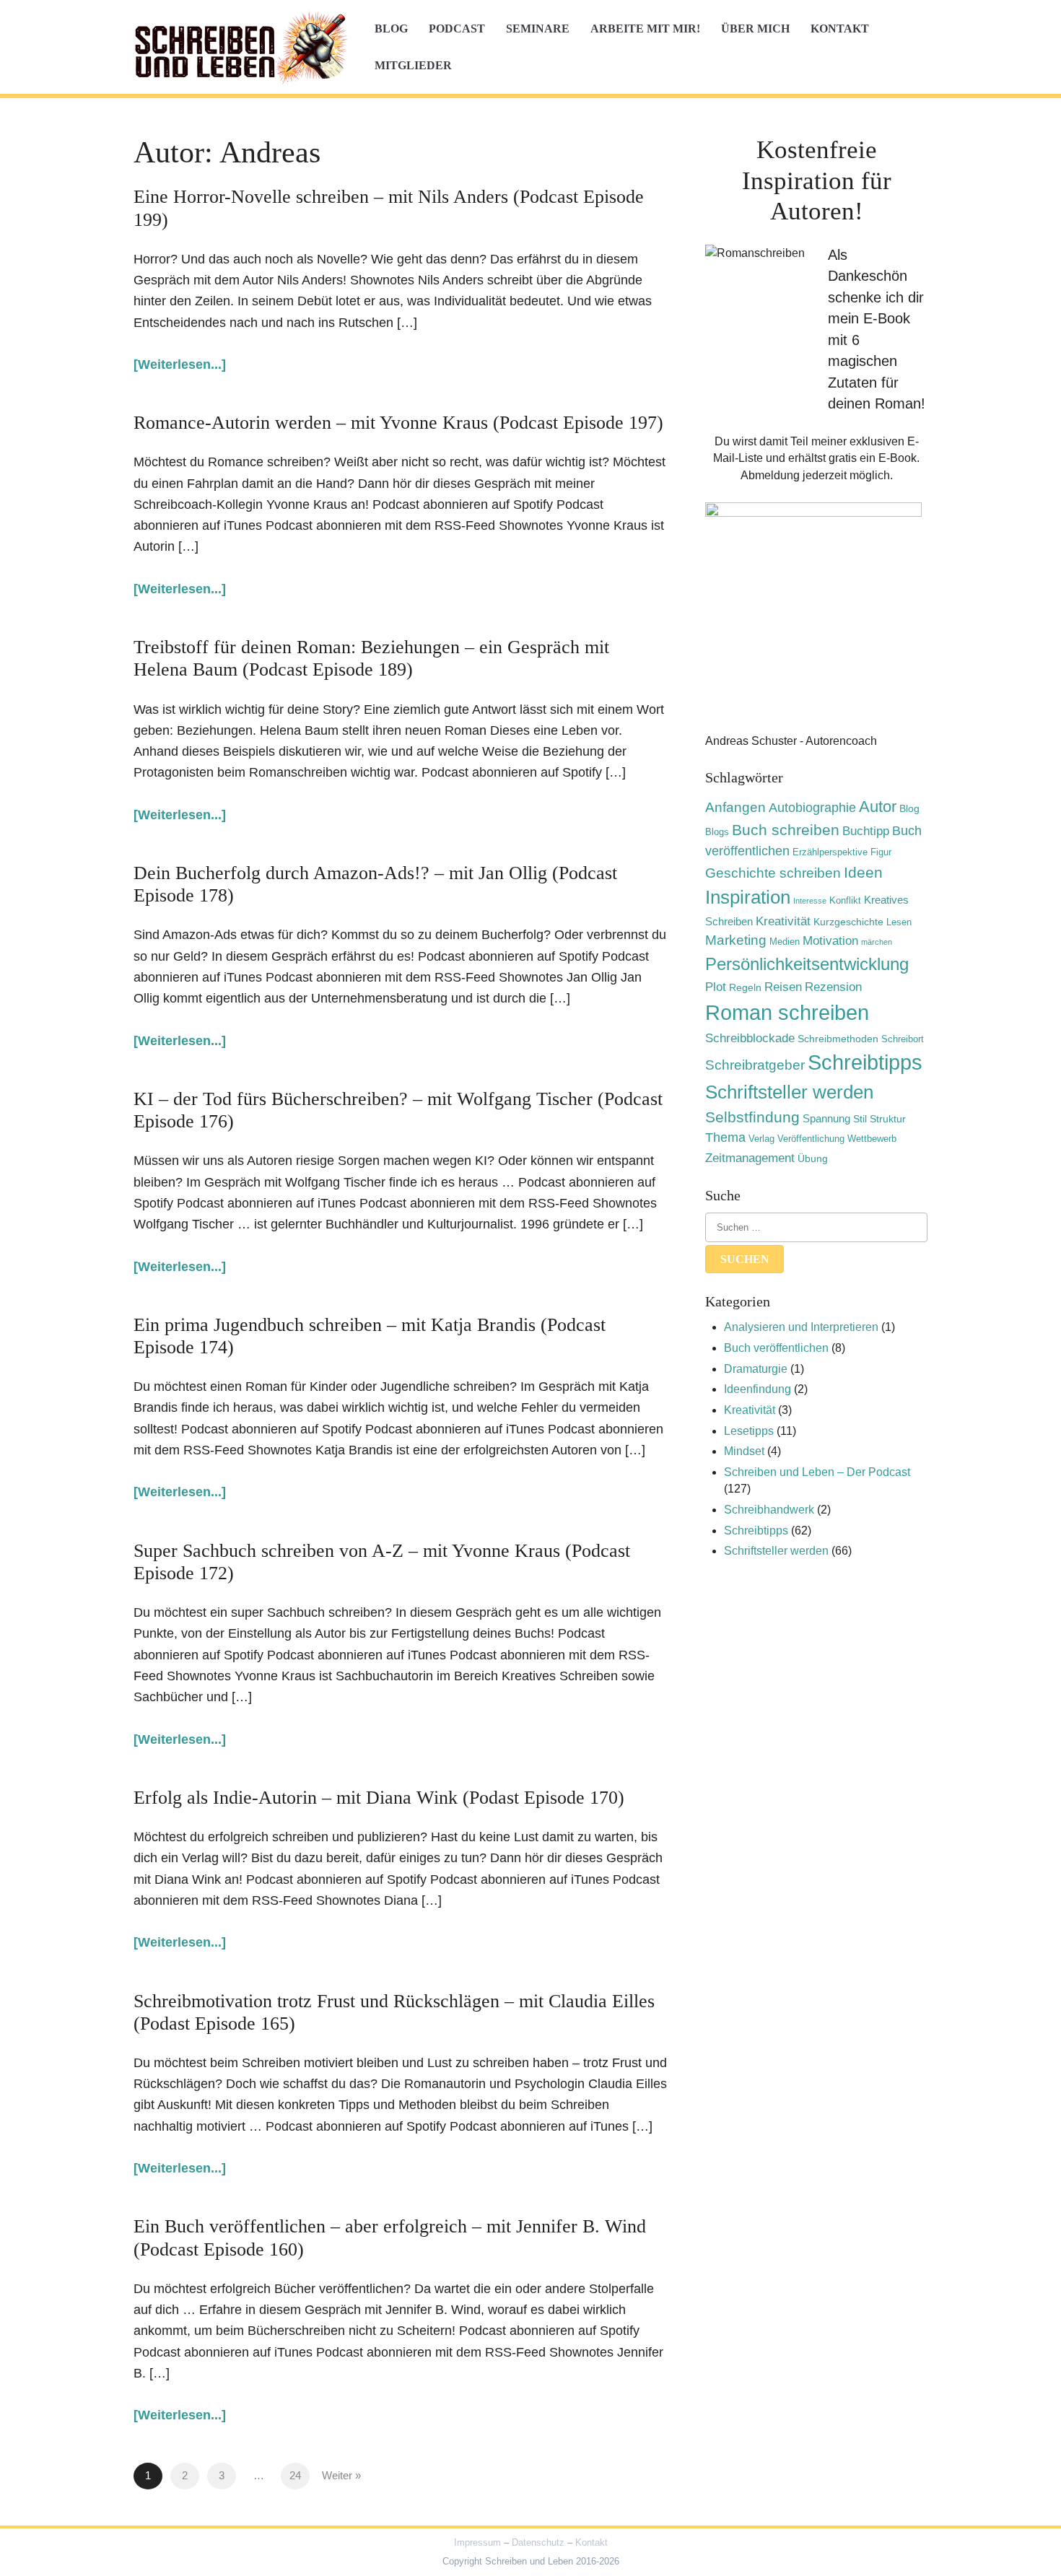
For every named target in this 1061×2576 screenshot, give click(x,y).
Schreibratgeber (755, 1065)
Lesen (899, 922)
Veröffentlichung (811, 1139)
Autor (878, 807)
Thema (725, 1138)
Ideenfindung (757, 1389)
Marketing (736, 940)
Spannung (826, 1118)
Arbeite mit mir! (645, 29)
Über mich (755, 29)
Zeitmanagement (750, 1158)
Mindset (744, 1451)
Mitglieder (413, 65)
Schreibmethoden (838, 1039)
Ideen (863, 872)
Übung (813, 1158)
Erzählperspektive (830, 852)
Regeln (745, 987)
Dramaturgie (756, 1369)
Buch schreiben (786, 830)
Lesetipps (749, 1431)
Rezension (833, 987)
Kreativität (783, 921)
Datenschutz (538, 2542)
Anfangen (735, 807)
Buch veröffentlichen (776, 1348)
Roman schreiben (787, 1012)
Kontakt (840, 29)
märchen (877, 942)
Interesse (810, 901)
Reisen (783, 987)
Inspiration (748, 897)
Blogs (717, 832)
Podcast (457, 29)
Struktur (888, 1119)
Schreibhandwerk (769, 1510)
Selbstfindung (752, 1117)
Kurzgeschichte (848, 922)
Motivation (830, 940)
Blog (391, 29)
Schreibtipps (865, 1062)
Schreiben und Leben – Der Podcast (817, 1472)
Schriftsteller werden (789, 1092)
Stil (860, 1119)
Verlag (761, 1139)
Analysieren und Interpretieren (801, 1327)
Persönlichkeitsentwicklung (807, 964)
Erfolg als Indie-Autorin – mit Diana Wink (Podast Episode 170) (379, 1798)
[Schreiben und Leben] (242, 47)
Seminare (538, 29)
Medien (785, 942)
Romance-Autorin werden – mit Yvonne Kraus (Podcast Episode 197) (398, 423)
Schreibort (903, 1039)
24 (295, 2476)
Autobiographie (812, 808)
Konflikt (845, 901)
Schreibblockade (750, 1038)
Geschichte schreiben (773, 873)
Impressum (477, 2542)
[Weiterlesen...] (180, 364)
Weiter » (341, 2476)
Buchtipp (866, 831)
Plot (716, 987)
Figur (881, 852)
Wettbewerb (872, 1139)
